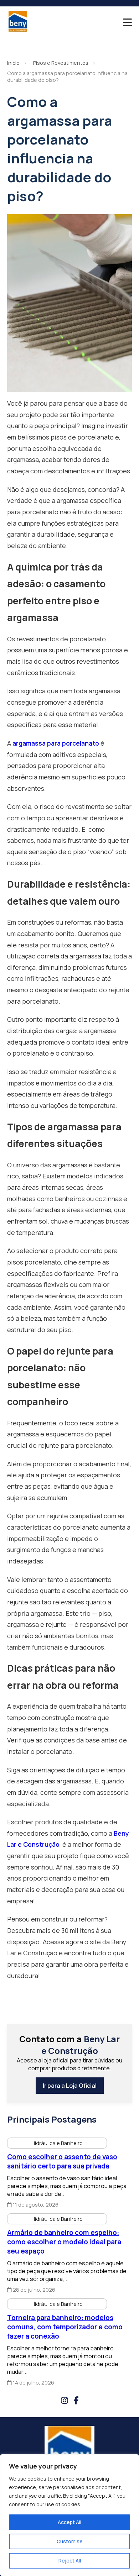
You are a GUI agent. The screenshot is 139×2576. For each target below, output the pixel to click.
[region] (69, 2515)
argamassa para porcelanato (56, 743)
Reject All (70, 2561)
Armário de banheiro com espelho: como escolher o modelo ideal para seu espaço (64, 2242)
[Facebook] (76, 2400)
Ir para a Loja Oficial (70, 2086)
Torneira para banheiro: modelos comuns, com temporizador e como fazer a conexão (65, 2327)
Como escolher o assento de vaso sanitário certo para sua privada (62, 2161)
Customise (70, 2541)
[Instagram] (65, 2400)
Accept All (69, 2522)
